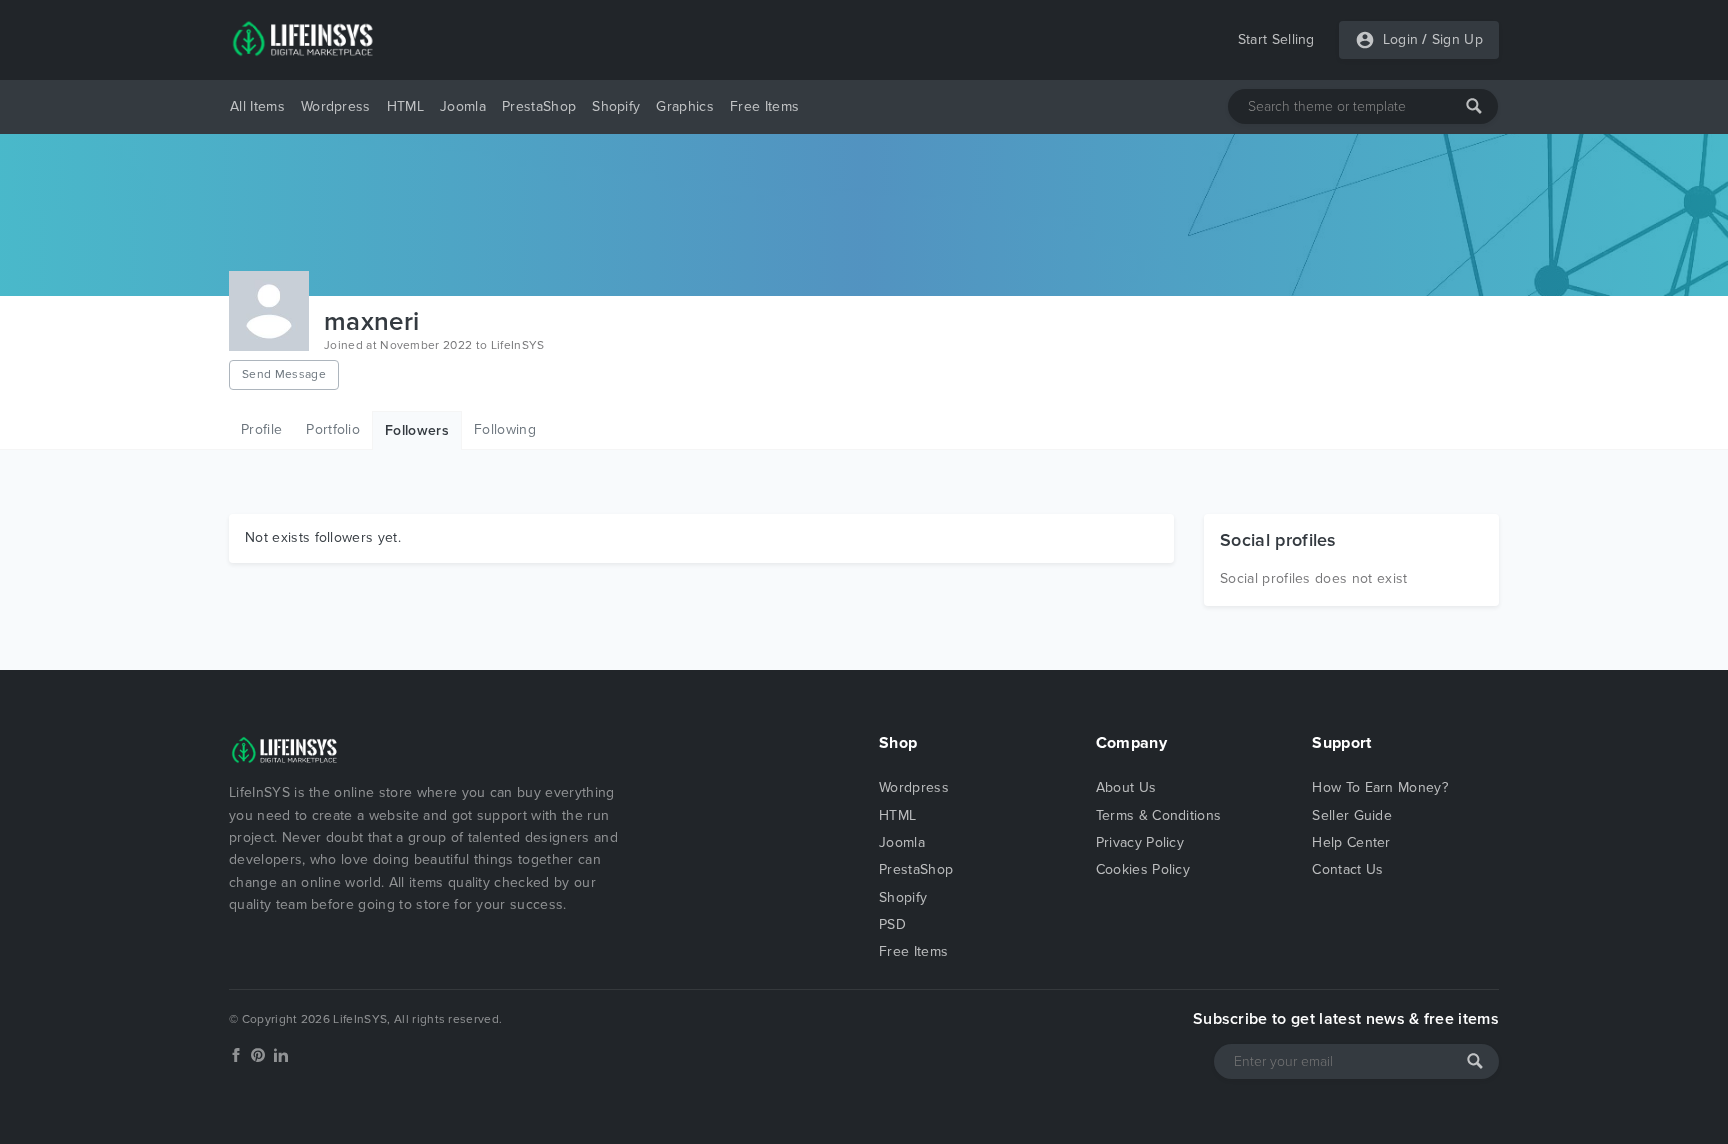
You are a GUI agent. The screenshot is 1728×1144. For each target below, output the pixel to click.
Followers (417, 430)
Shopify (616, 106)
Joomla (463, 106)
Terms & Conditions (1159, 815)
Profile (261, 429)
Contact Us (1347, 869)
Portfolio (333, 429)
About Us (1126, 787)
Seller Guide (1352, 815)
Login (1401, 39)
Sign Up (1457, 39)
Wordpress (336, 106)
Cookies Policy (1143, 869)
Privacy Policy (1140, 842)
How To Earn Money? (1380, 787)
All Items (257, 106)
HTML (405, 106)
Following (505, 429)
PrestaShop (539, 106)
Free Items (764, 106)
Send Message (284, 374)
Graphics (685, 106)
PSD (892, 924)
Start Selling (1276, 39)
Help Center (1351, 842)
